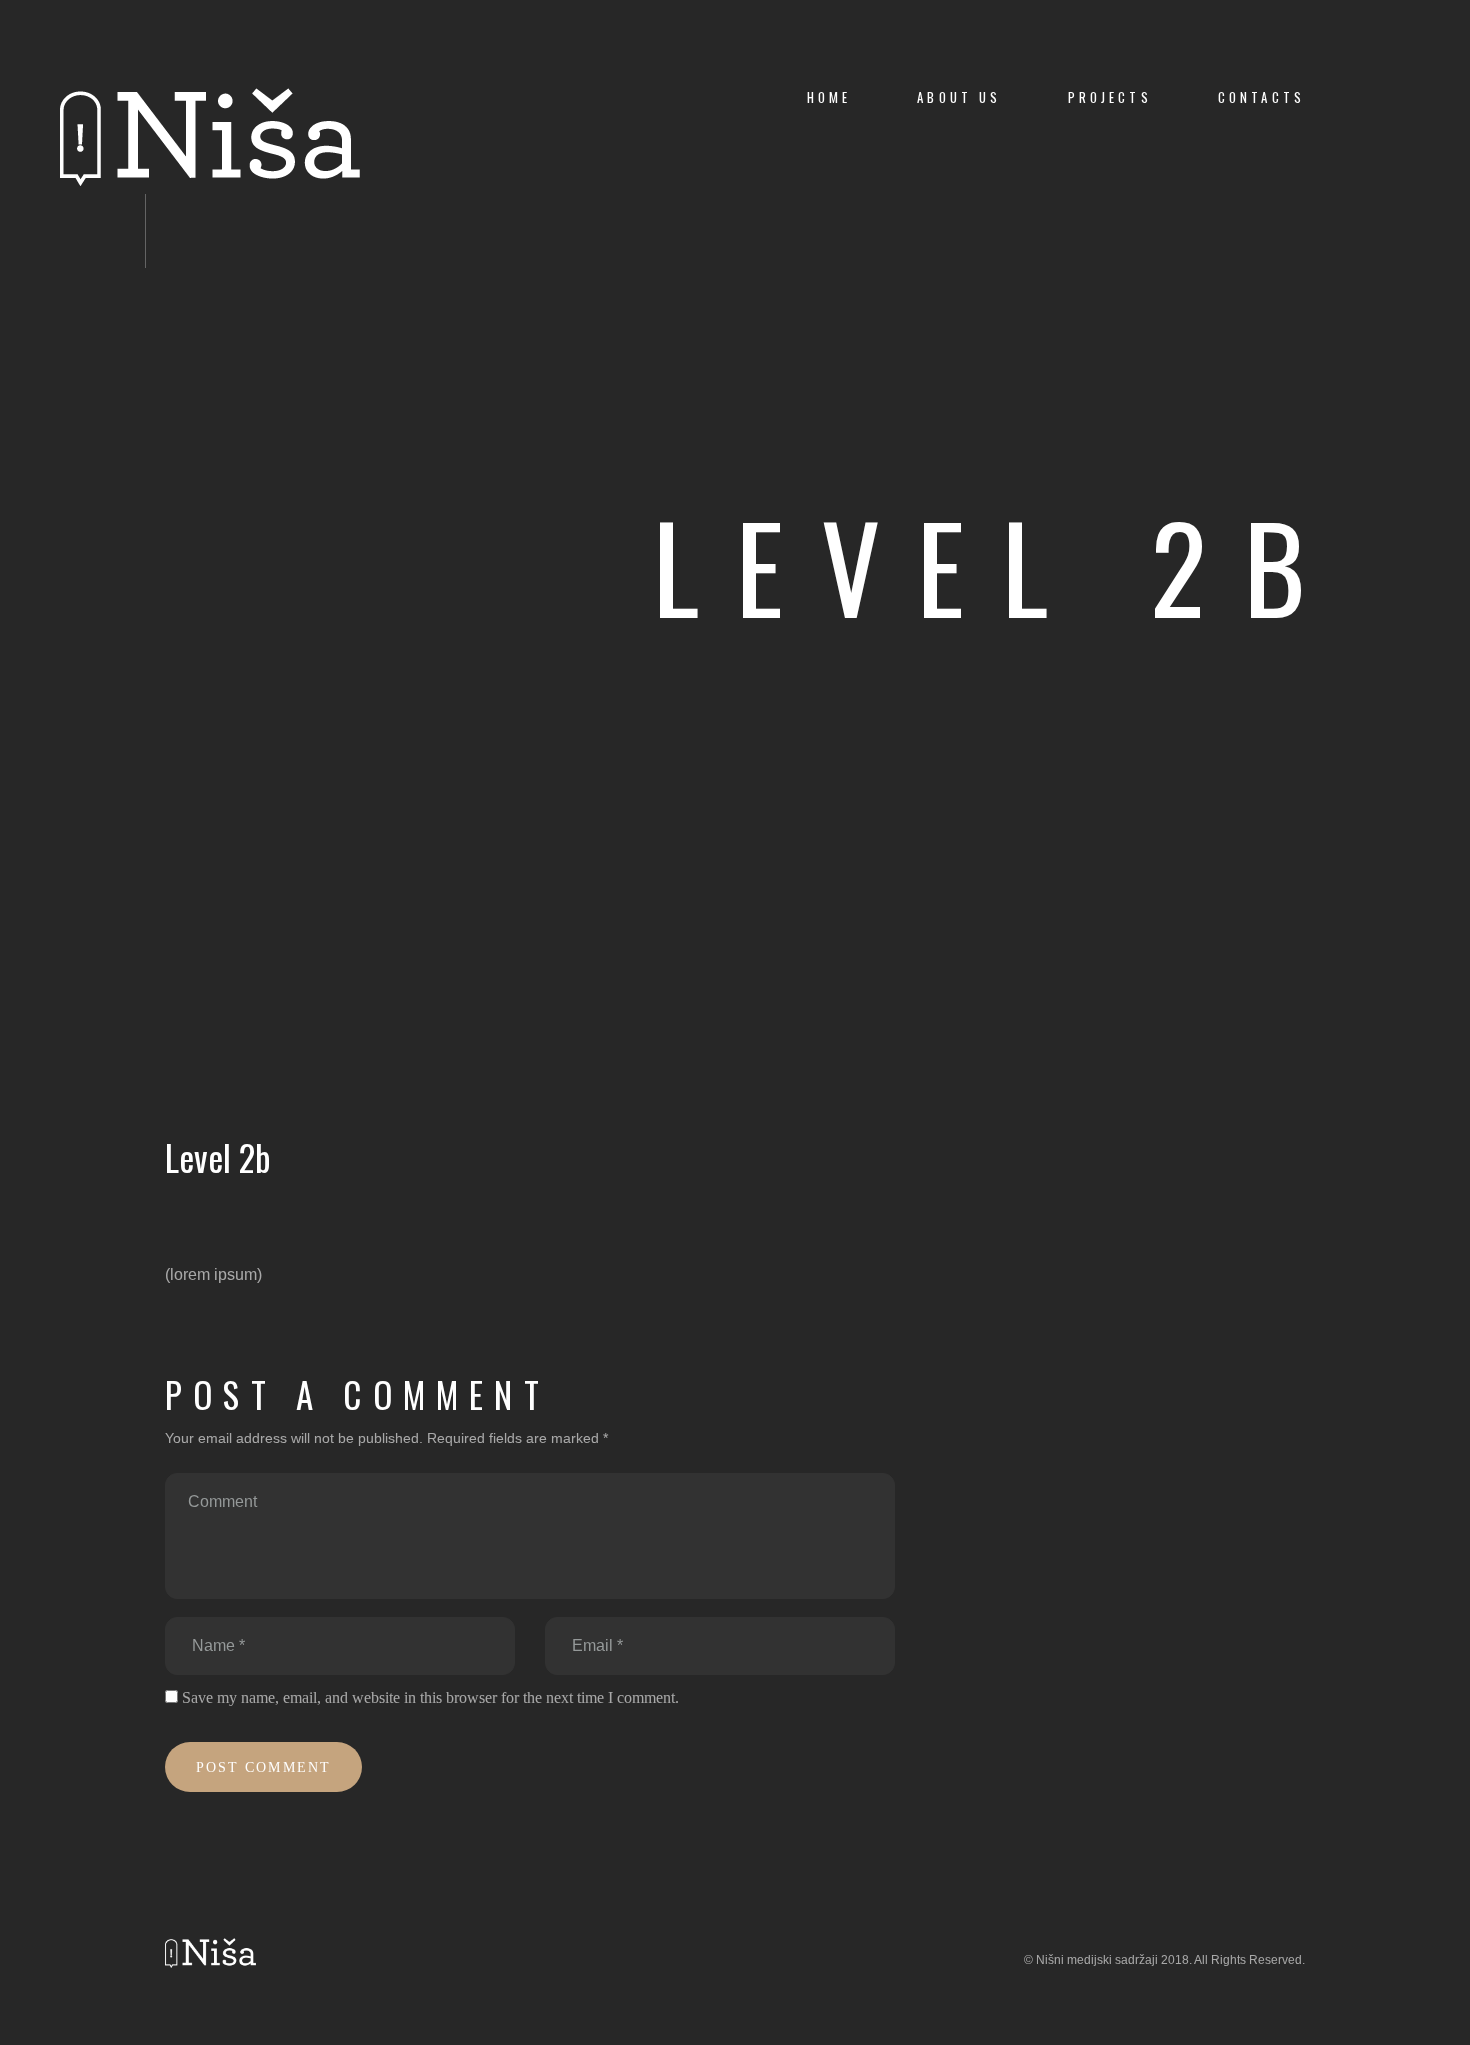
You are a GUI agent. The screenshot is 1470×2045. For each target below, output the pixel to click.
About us (959, 97)
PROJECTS (1110, 97)
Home (829, 97)
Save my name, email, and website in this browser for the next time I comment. (430, 1697)
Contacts (1261, 97)
